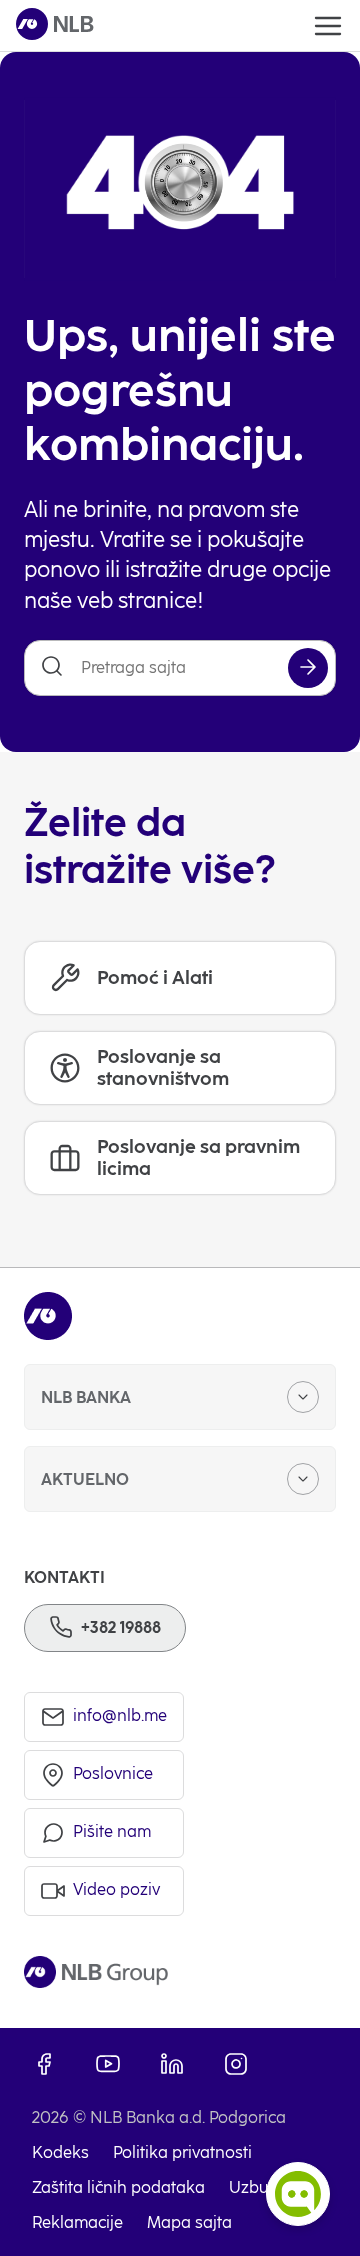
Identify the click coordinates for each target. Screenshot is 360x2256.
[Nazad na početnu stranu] (55, 25)
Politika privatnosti (182, 2152)
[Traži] (308, 668)
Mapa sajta (189, 2222)
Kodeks (60, 2152)
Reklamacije (77, 2222)
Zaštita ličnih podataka (118, 2187)
